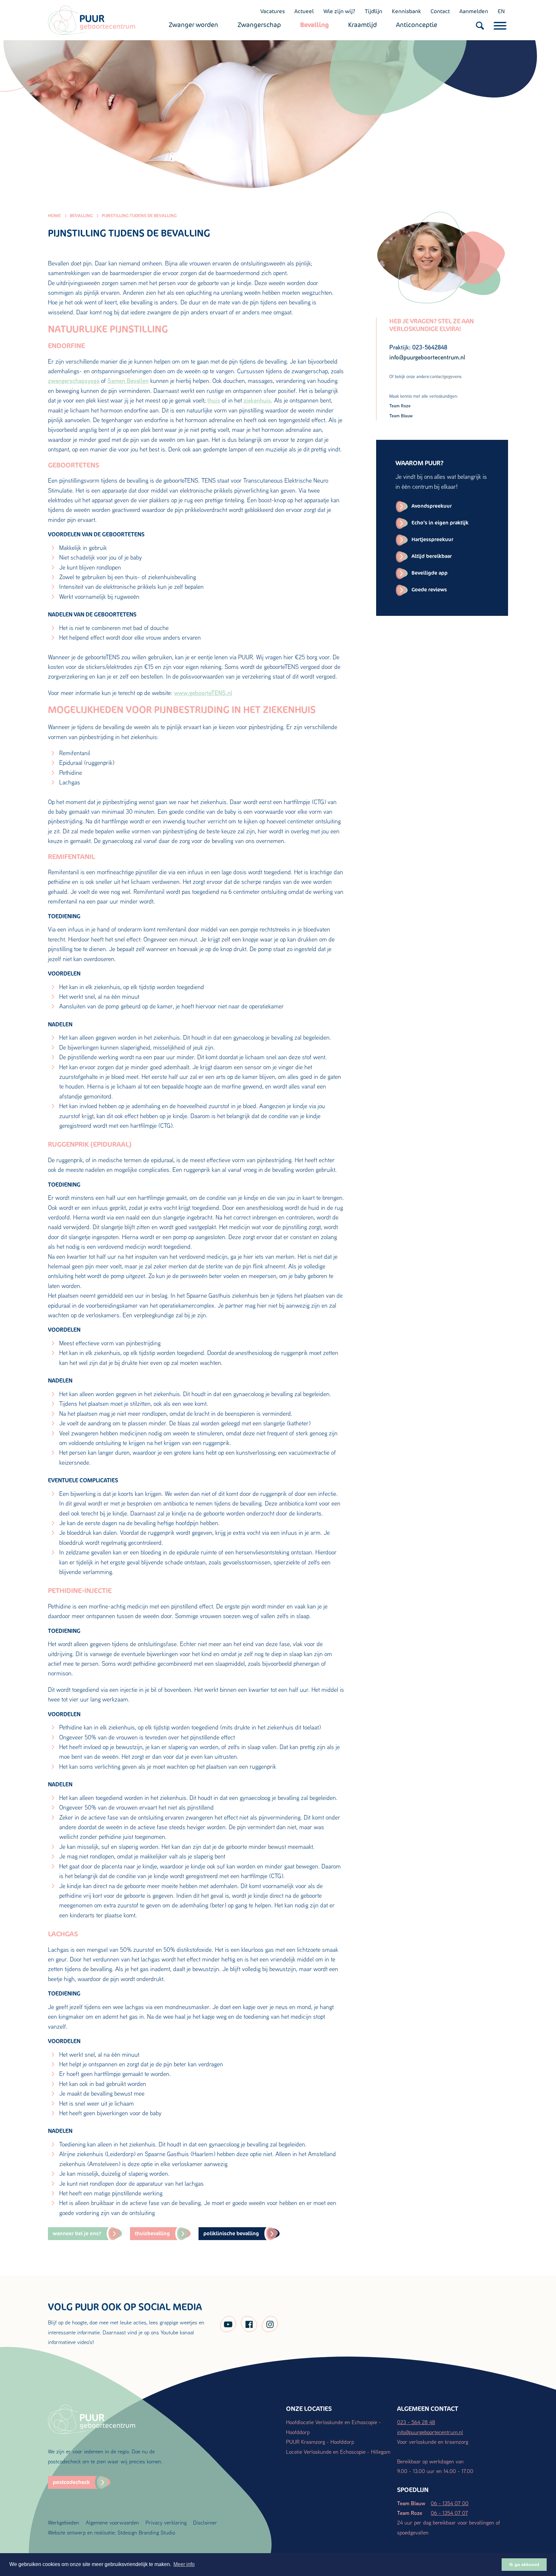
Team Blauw (401, 416)
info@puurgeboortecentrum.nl (430, 2432)
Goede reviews (429, 590)
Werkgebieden (64, 2522)
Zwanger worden (193, 25)
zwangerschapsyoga (74, 381)
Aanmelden (474, 11)
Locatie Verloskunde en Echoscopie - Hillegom (338, 2452)
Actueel (304, 11)
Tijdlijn (374, 11)
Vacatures (273, 11)
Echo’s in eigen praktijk (440, 523)
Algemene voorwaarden (112, 2522)
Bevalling (315, 25)
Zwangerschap (259, 25)
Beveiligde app (430, 573)
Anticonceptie (417, 25)
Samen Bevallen (128, 381)
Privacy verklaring (166, 2522)
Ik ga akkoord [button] (524, 2564)
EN (501, 11)
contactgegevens (446, 376)
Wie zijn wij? (339, 11)
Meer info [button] (184, 2564)
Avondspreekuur (432, 506)
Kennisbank (406, 11)
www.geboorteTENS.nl (203, 693)
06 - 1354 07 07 (449, 2513)
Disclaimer (205, 2522)
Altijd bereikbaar (432, 556)
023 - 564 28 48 (416, 2422)
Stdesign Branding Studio (146, 2532)
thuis (214, 400)
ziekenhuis (257, 400)
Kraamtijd (362, 25)
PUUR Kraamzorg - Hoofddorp (320, 2442)
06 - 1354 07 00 (450, 2503)
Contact (440, 11)
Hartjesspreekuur (432, 539)
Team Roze (400, 406)
